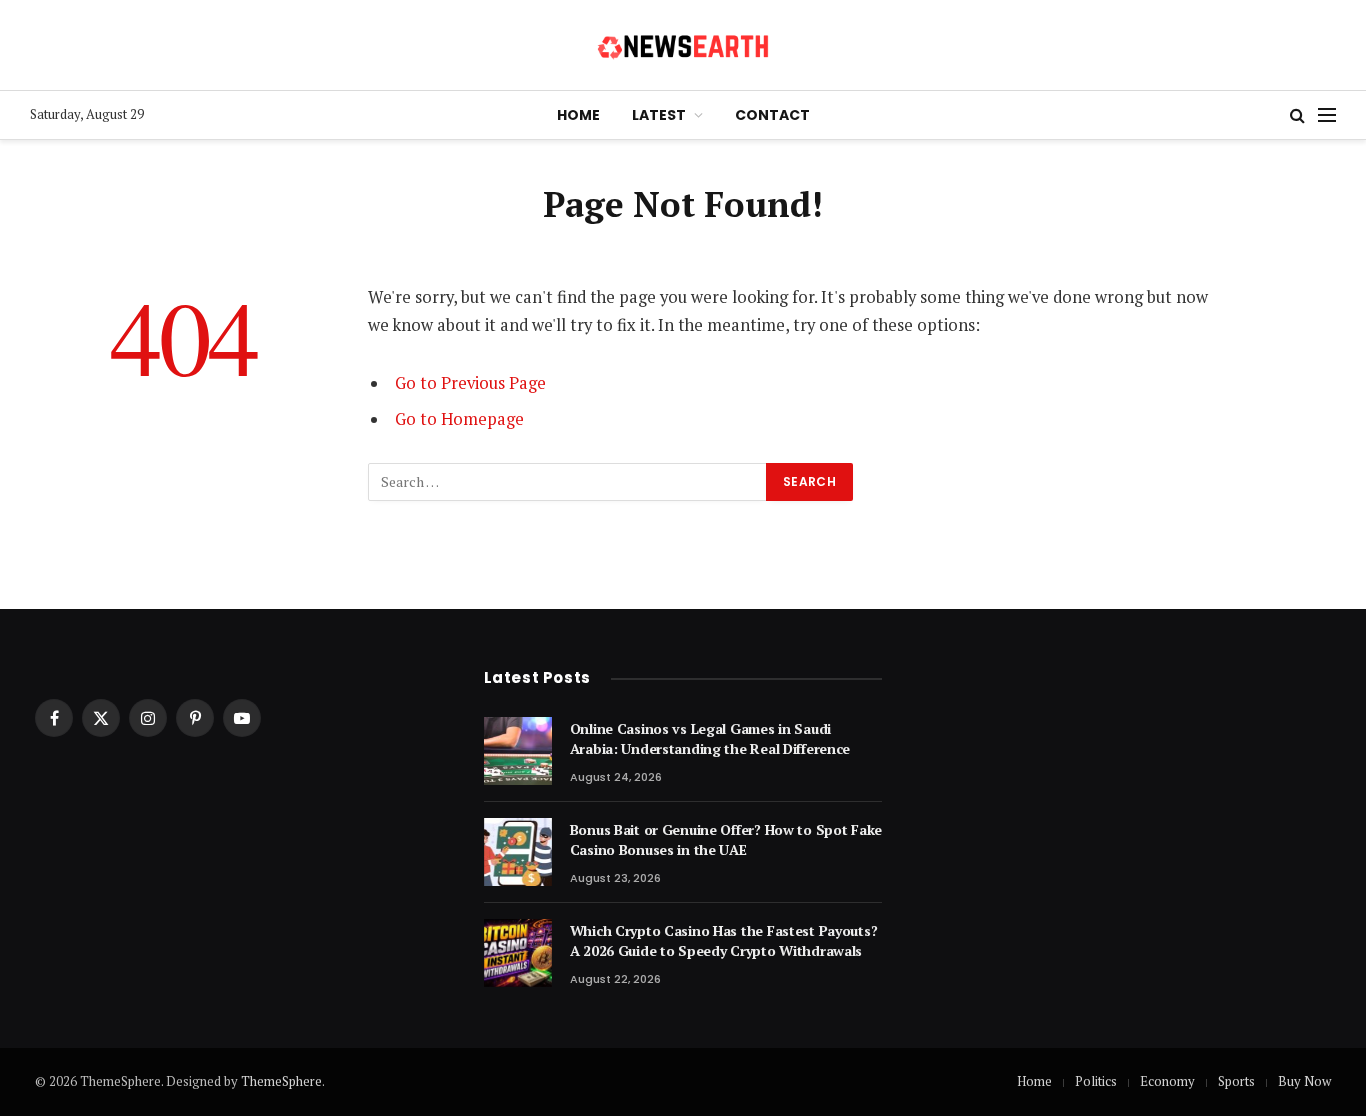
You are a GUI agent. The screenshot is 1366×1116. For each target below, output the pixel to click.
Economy (1167, 1081)
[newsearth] (683, 45)
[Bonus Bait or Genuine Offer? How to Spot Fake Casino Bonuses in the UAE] (518, 852)
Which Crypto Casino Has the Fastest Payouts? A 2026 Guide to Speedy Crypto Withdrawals (724, 940)
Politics (1096, 1081)
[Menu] (1327, 115)
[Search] (1297, 115)
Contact (772, 115)
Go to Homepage (459, 419)
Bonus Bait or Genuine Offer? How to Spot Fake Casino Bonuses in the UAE (726, 839)
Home (578, 115)
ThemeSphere (281, 1081)
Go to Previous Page (470, 383)
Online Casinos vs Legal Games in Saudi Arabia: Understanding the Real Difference (710, 738)
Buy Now (1304, 1081)
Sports (1236, 1081)
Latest (659, 115)
